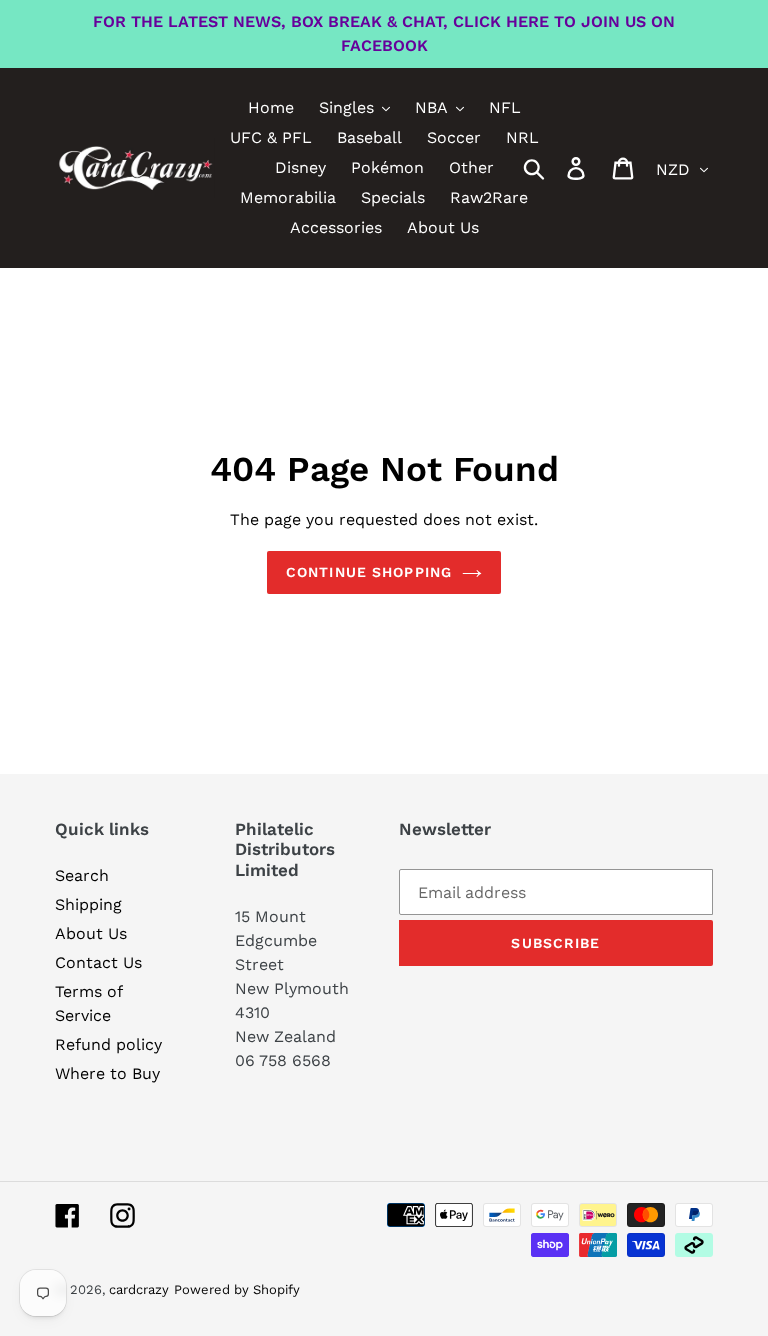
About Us (91, 933)
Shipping (88, 904)
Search (82, 875)
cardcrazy (139, 1289)
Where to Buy (107, 1073)
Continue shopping (369, 572)
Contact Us (98, 962)
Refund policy (108, 1044)
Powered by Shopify (237, 1289)
